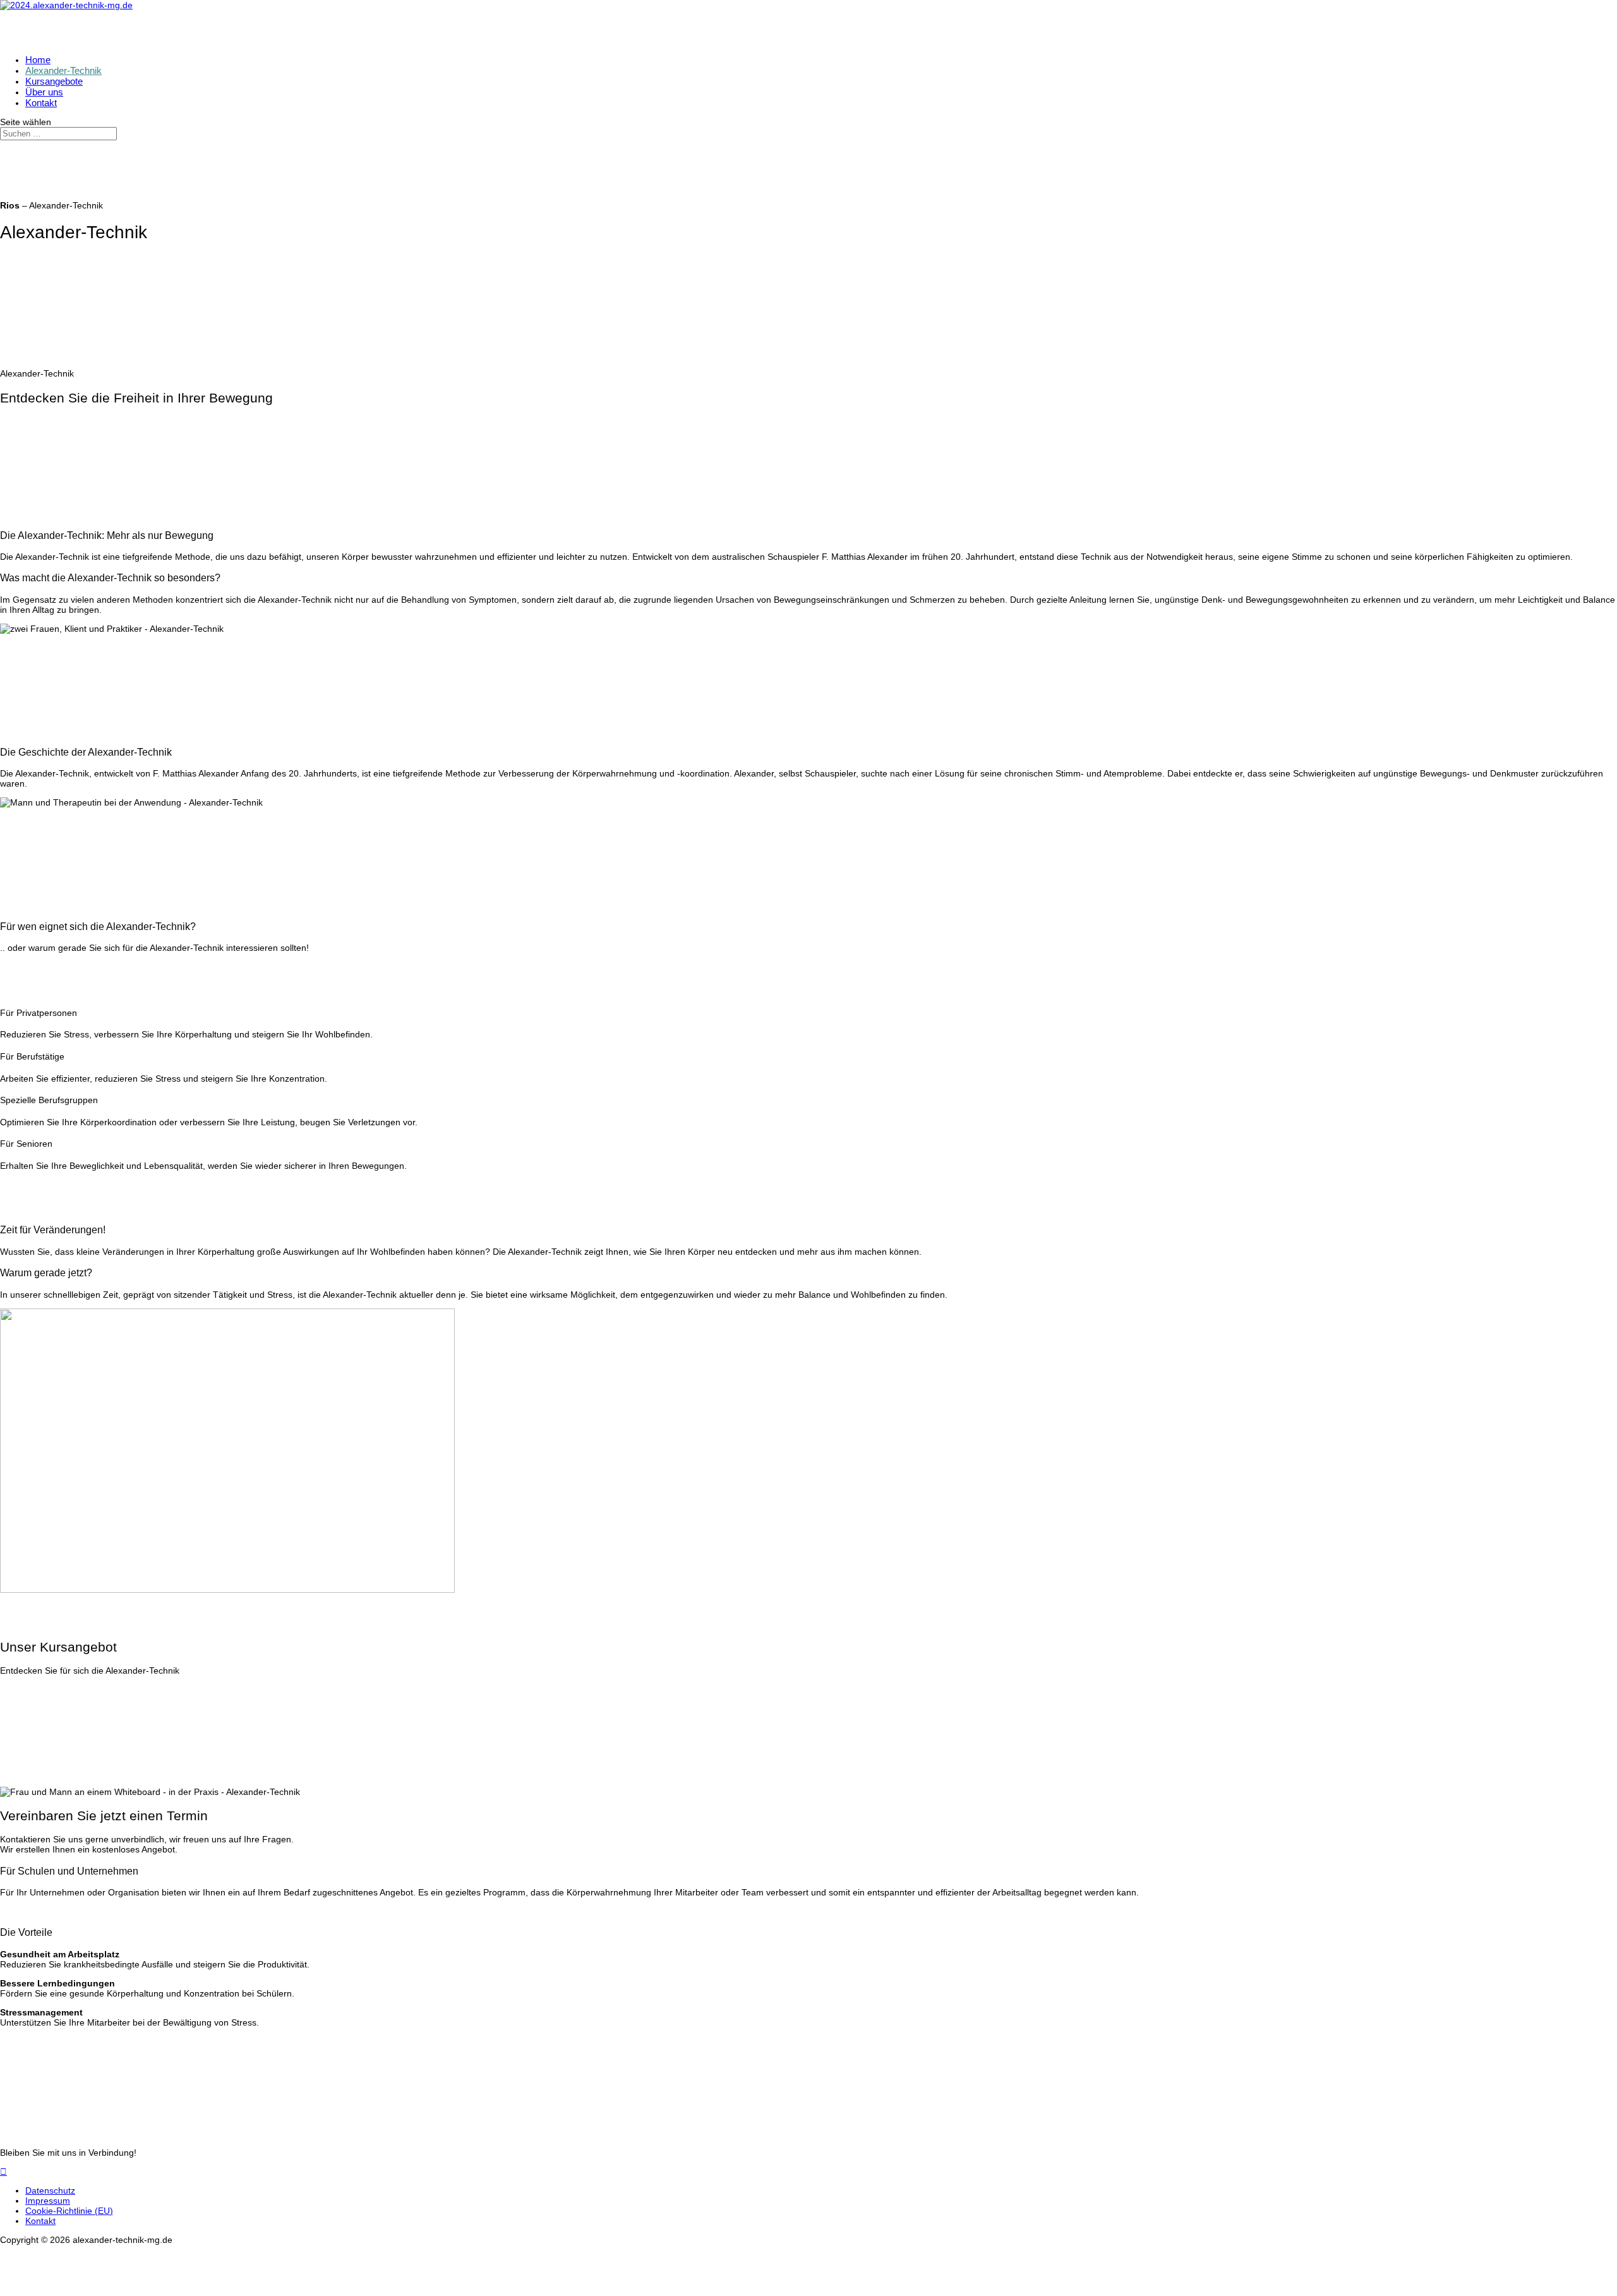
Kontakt (40, 2221)
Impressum (48, 2201)
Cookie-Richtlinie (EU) (69, 2211)
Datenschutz (50, 2190)
